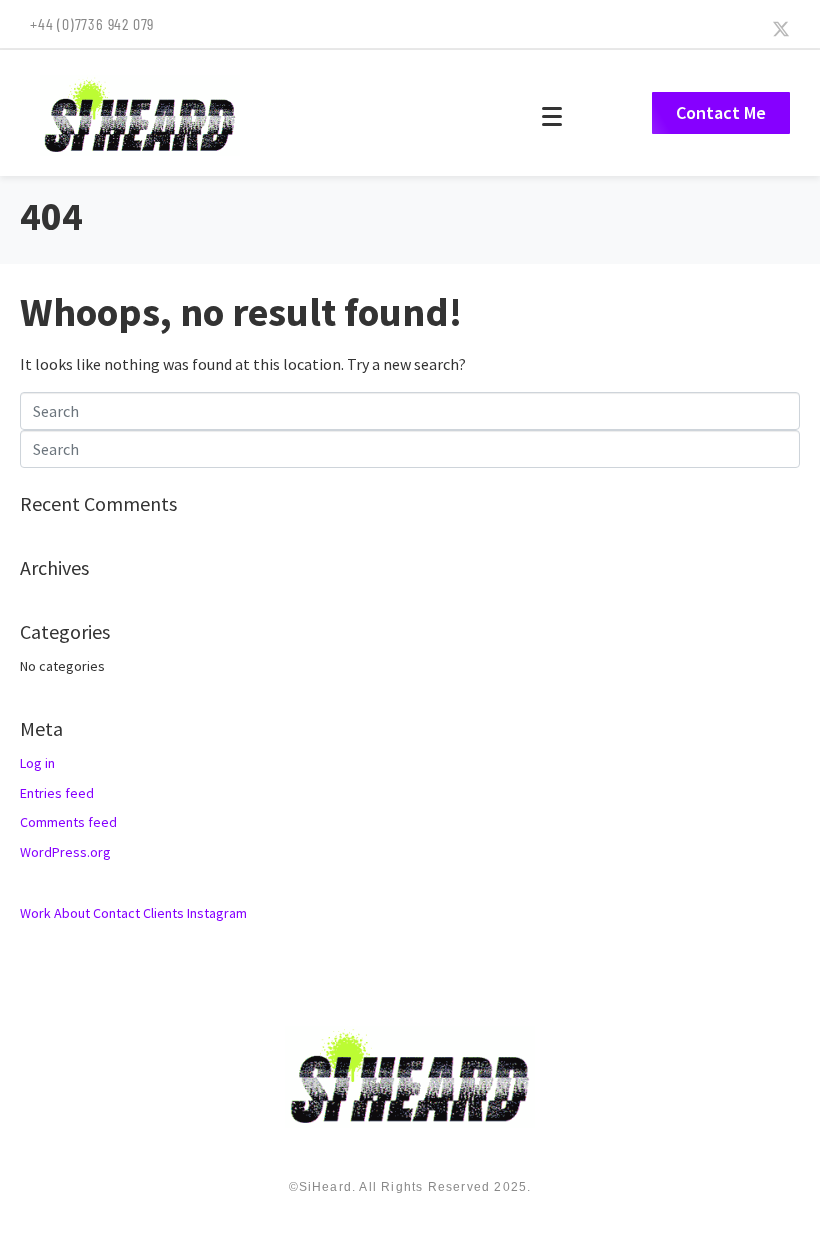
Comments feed (68, 822)
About (72, 913)
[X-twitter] (781, 29)
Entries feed (57, 793)
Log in (37, 763)
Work (35, 913)
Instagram (217, 913)
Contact (116, 913)
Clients (163, 913)
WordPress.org (65, 852)
